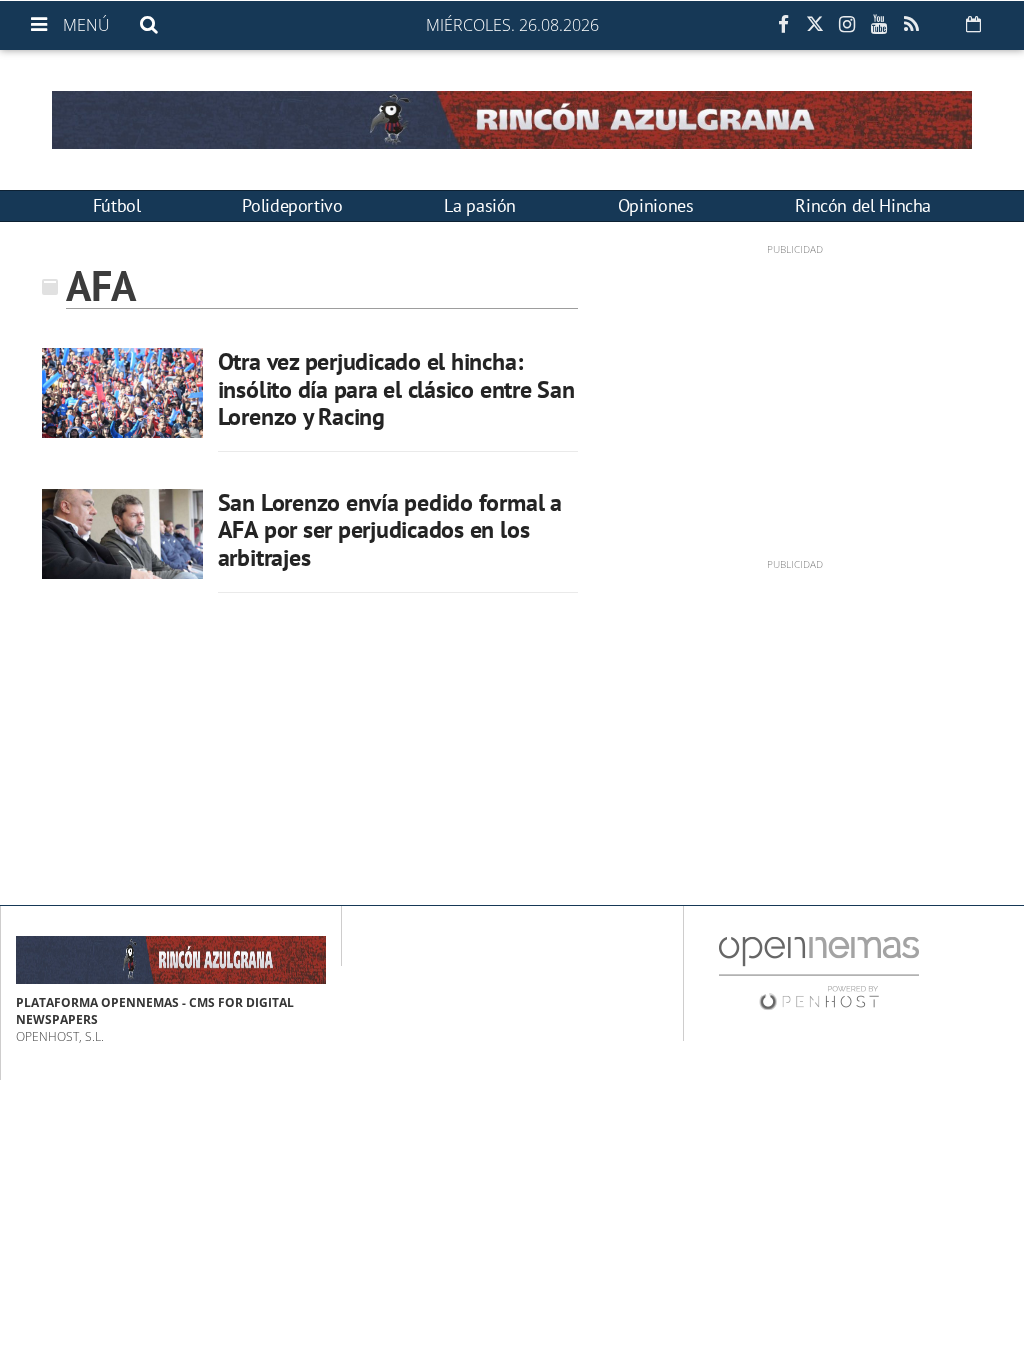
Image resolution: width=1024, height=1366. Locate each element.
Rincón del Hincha (863, 205)
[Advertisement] (795, 397)
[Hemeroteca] (973, 24)
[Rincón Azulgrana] (512, 120)
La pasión (480, 205)
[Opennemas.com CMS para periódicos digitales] (819, 972)
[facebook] (783, 25)
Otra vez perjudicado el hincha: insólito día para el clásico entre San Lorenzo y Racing (396, 389)
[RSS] (911, 25)
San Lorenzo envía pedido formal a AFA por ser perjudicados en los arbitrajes (390, 530)
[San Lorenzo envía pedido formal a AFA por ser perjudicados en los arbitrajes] (122, 534)
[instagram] (847, 25)
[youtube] (879, 25)
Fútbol (117, 205)
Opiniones (656, 205)
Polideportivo (292, 205)
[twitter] (815, 25)
